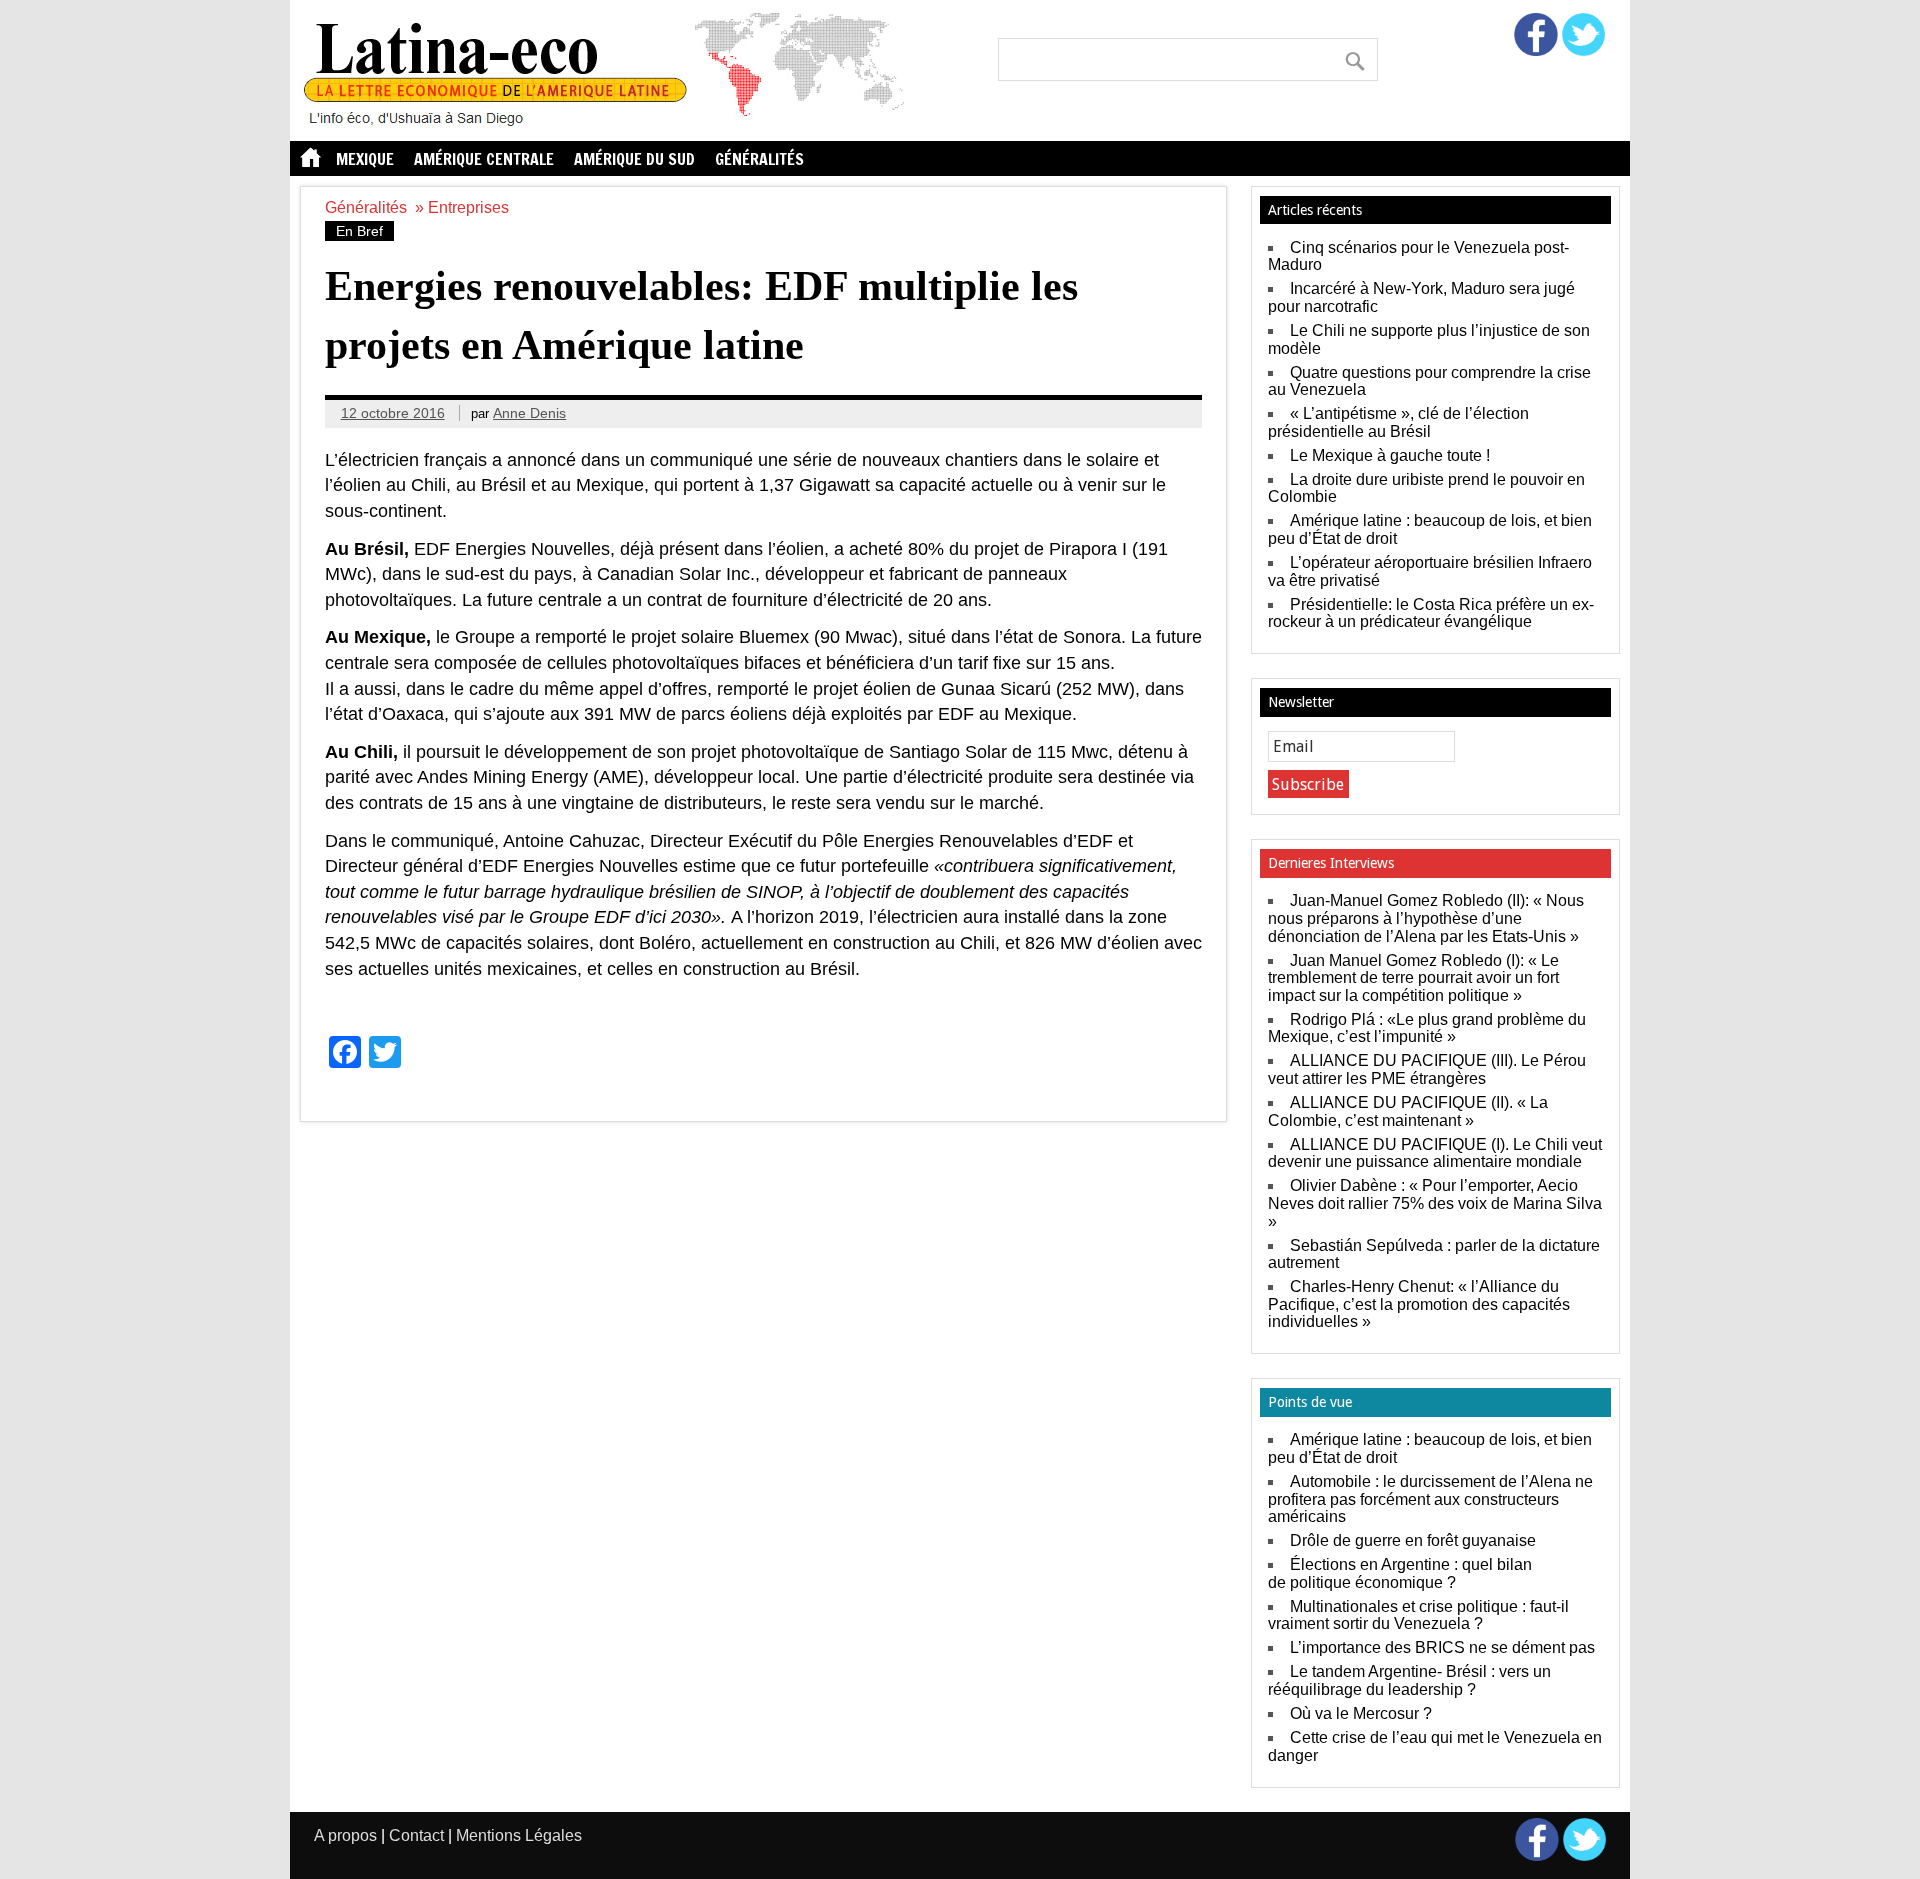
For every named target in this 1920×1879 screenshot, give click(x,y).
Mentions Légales (519, 1835)
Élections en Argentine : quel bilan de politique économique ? (1400, 1573)
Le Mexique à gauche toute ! (1390, 455)
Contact (416, 1835)
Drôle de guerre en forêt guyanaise (1413, 1540)
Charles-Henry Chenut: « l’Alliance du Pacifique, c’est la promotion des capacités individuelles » (1419, 1304)
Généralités (759, 159)
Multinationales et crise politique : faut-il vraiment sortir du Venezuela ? (1418, 1615)
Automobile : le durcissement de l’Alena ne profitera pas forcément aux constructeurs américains (1430, 1499)
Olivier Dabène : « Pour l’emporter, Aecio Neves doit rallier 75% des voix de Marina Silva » (1435, 1203)
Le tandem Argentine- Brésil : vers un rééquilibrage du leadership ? (1409, 1680)
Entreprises (468, 207)
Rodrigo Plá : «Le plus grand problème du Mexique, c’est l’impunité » (1427, 1028)
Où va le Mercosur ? (1361, 1713)
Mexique (365, 159)
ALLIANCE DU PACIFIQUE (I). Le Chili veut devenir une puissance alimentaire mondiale (1435, 1153)
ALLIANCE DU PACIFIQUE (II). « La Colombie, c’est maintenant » (1408, 1111)
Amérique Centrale (484, 159)
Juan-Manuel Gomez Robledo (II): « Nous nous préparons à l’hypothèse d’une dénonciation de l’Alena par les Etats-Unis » (1426, 918)
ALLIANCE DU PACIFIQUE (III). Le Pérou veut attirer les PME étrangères (1427, 1069)
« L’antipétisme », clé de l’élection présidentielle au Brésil (1398, 422)
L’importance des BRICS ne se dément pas (1442, 1647)
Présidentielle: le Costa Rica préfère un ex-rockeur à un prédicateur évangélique (1431, 613)
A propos (345, 1835)
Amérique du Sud (634, 159)
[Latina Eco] (610, 124)
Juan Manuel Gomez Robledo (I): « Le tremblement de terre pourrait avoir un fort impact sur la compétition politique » (1413, 978)
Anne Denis (529, 413)
